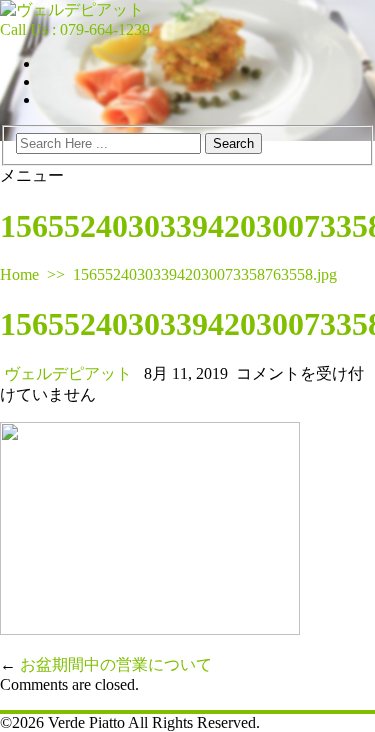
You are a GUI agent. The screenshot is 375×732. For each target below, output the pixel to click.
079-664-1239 (105, 29)
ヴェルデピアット (68, 373)
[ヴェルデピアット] (72, 9)
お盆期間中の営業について (116, 664)
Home (19, 274)
